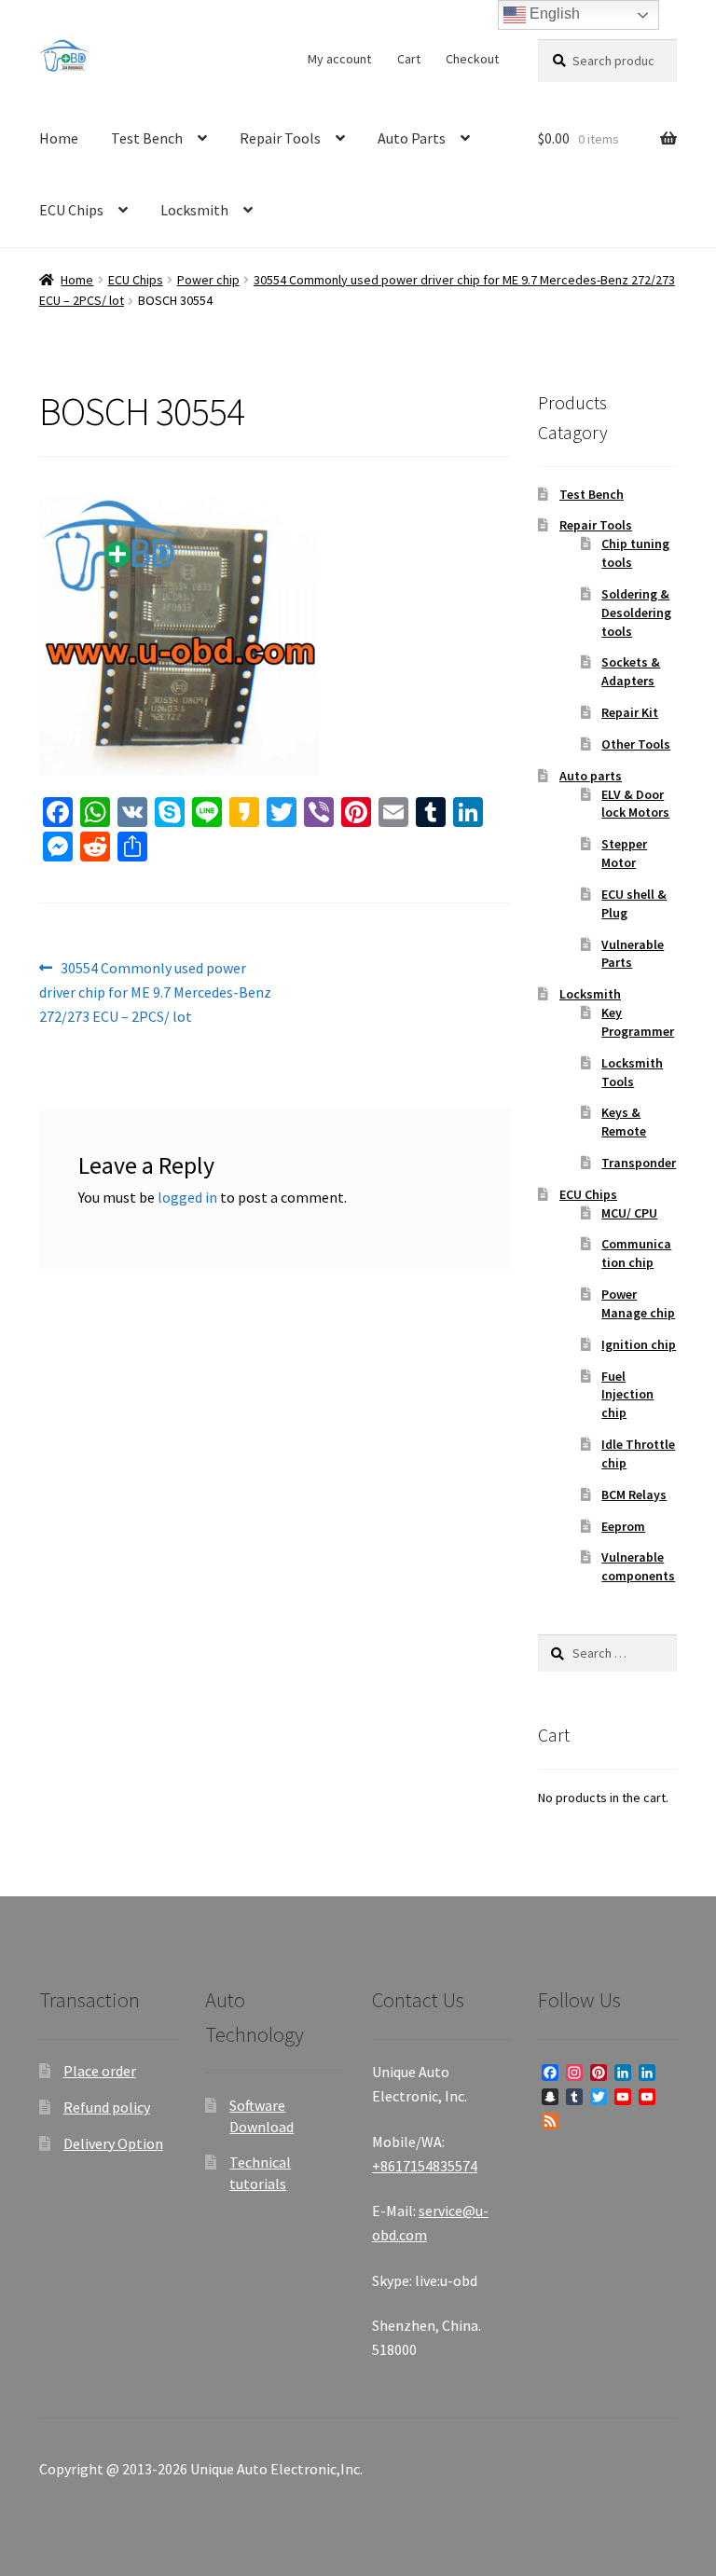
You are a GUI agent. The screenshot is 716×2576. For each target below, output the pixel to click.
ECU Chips (71, 210)
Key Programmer (638, 1022)
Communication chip (636, 1253)
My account (339, 59)
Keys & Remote (624, 1122)
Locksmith (194, 210)
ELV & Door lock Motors (635, 804)
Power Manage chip (638, 1303)
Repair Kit (630, 712)
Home (59, 138)
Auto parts (591, 776)
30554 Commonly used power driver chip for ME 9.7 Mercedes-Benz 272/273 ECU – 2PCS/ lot (155, 992)
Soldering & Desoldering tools (636, 613)
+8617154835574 (425, 2166)
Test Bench (147, 138)
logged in (187, 1197)
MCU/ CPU (629, 1213)
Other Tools (636, 744)
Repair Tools (280, 138)
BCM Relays (634, 1495)
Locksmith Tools (632, 1072)
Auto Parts (412, 138)
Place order (100, 2071)
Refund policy (107, 2107)
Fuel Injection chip (627, 1395)
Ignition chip (639, 1344)
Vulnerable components (638, 1566)
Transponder (639, 1163)
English (553, 14)
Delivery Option (113, 2143)
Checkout (472, 59)
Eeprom (623, 1526)
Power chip (208, 280)
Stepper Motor (624, 853)
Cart (409, 59)
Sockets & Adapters (631, 671)
